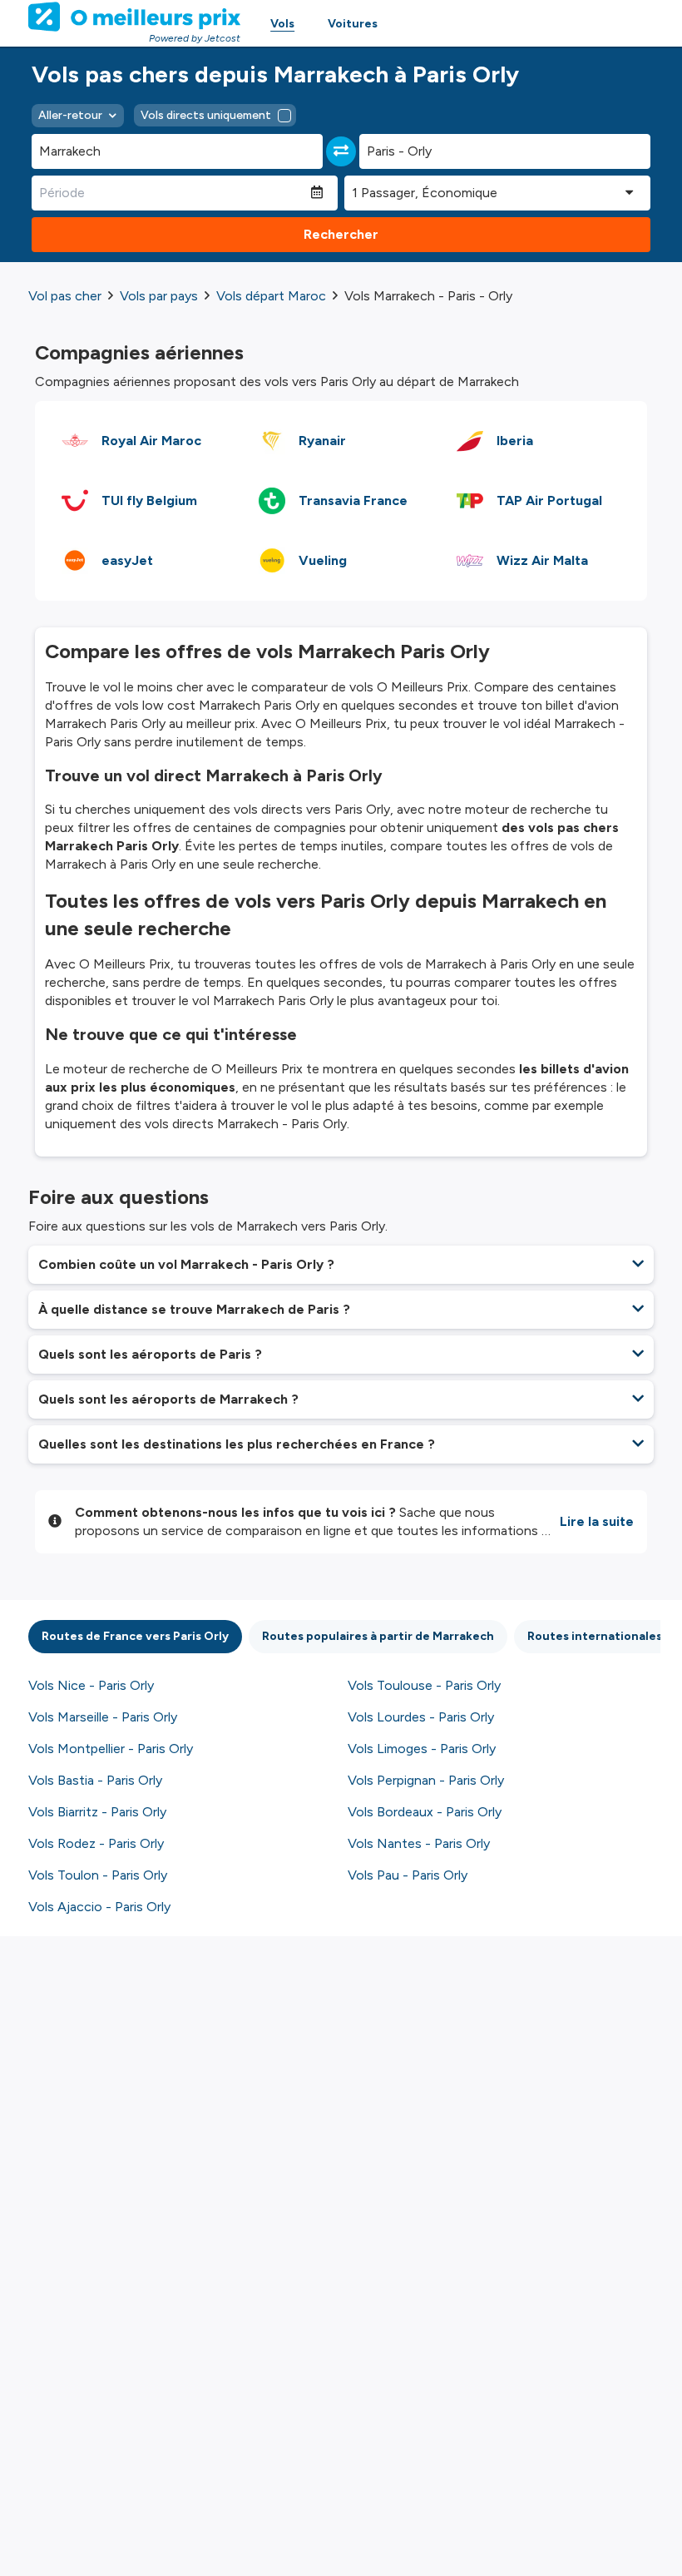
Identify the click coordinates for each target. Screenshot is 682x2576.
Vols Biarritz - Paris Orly (97, 1812)
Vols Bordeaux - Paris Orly (425, 1812)
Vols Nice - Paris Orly (91, 1685)
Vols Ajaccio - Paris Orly (99, 1907)
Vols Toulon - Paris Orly (98, 1875)
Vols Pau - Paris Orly (408, 1875)
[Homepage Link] (134, 17)
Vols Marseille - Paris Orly (103, 1717)
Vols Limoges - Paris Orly (422, 1749)
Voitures (353, 24)
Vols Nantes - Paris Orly (419, 1843)
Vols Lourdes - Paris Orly (421, 1717)
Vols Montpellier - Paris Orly (111, 1749)
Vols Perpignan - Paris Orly (426, 1780)
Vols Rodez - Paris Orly (96, 1843)
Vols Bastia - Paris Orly (95, 1780)
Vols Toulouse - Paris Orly (424, 1685)
